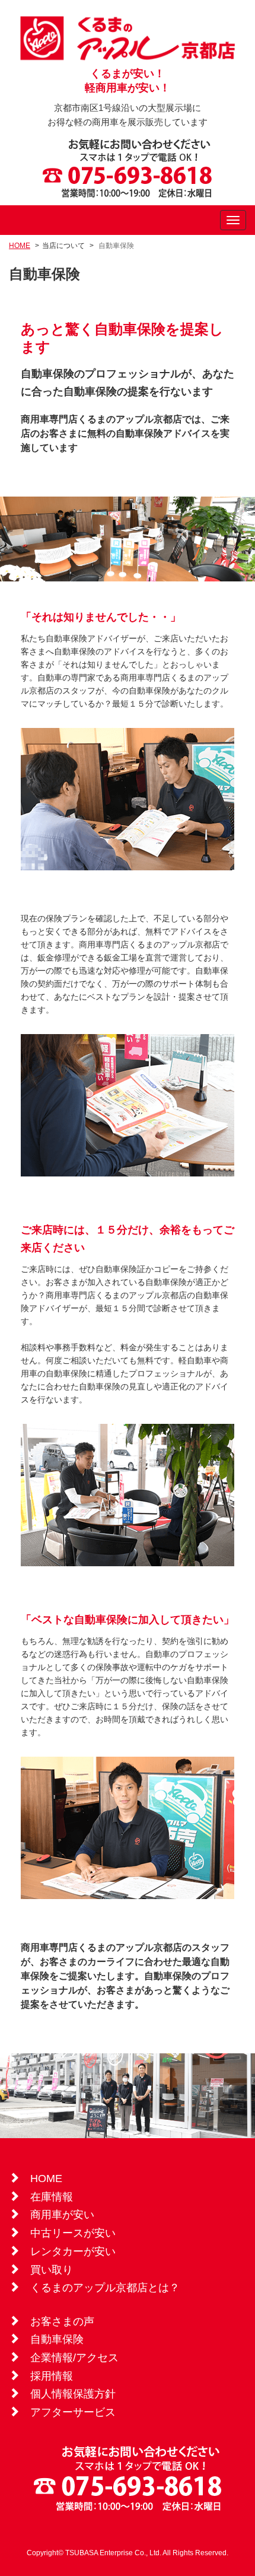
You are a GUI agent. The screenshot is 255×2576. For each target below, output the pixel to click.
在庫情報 (52, 2197)
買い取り (52, 2270)
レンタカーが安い (73, 2251)
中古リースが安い (73, 2233)
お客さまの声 (62, 2321)
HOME (20, 246)
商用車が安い (62, 2215)
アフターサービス (73, 2412)
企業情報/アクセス (74, 2358)
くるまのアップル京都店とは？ (105, 2288)
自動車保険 (57, 2339)
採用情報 (52, 2376)
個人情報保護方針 (73, 2394)
